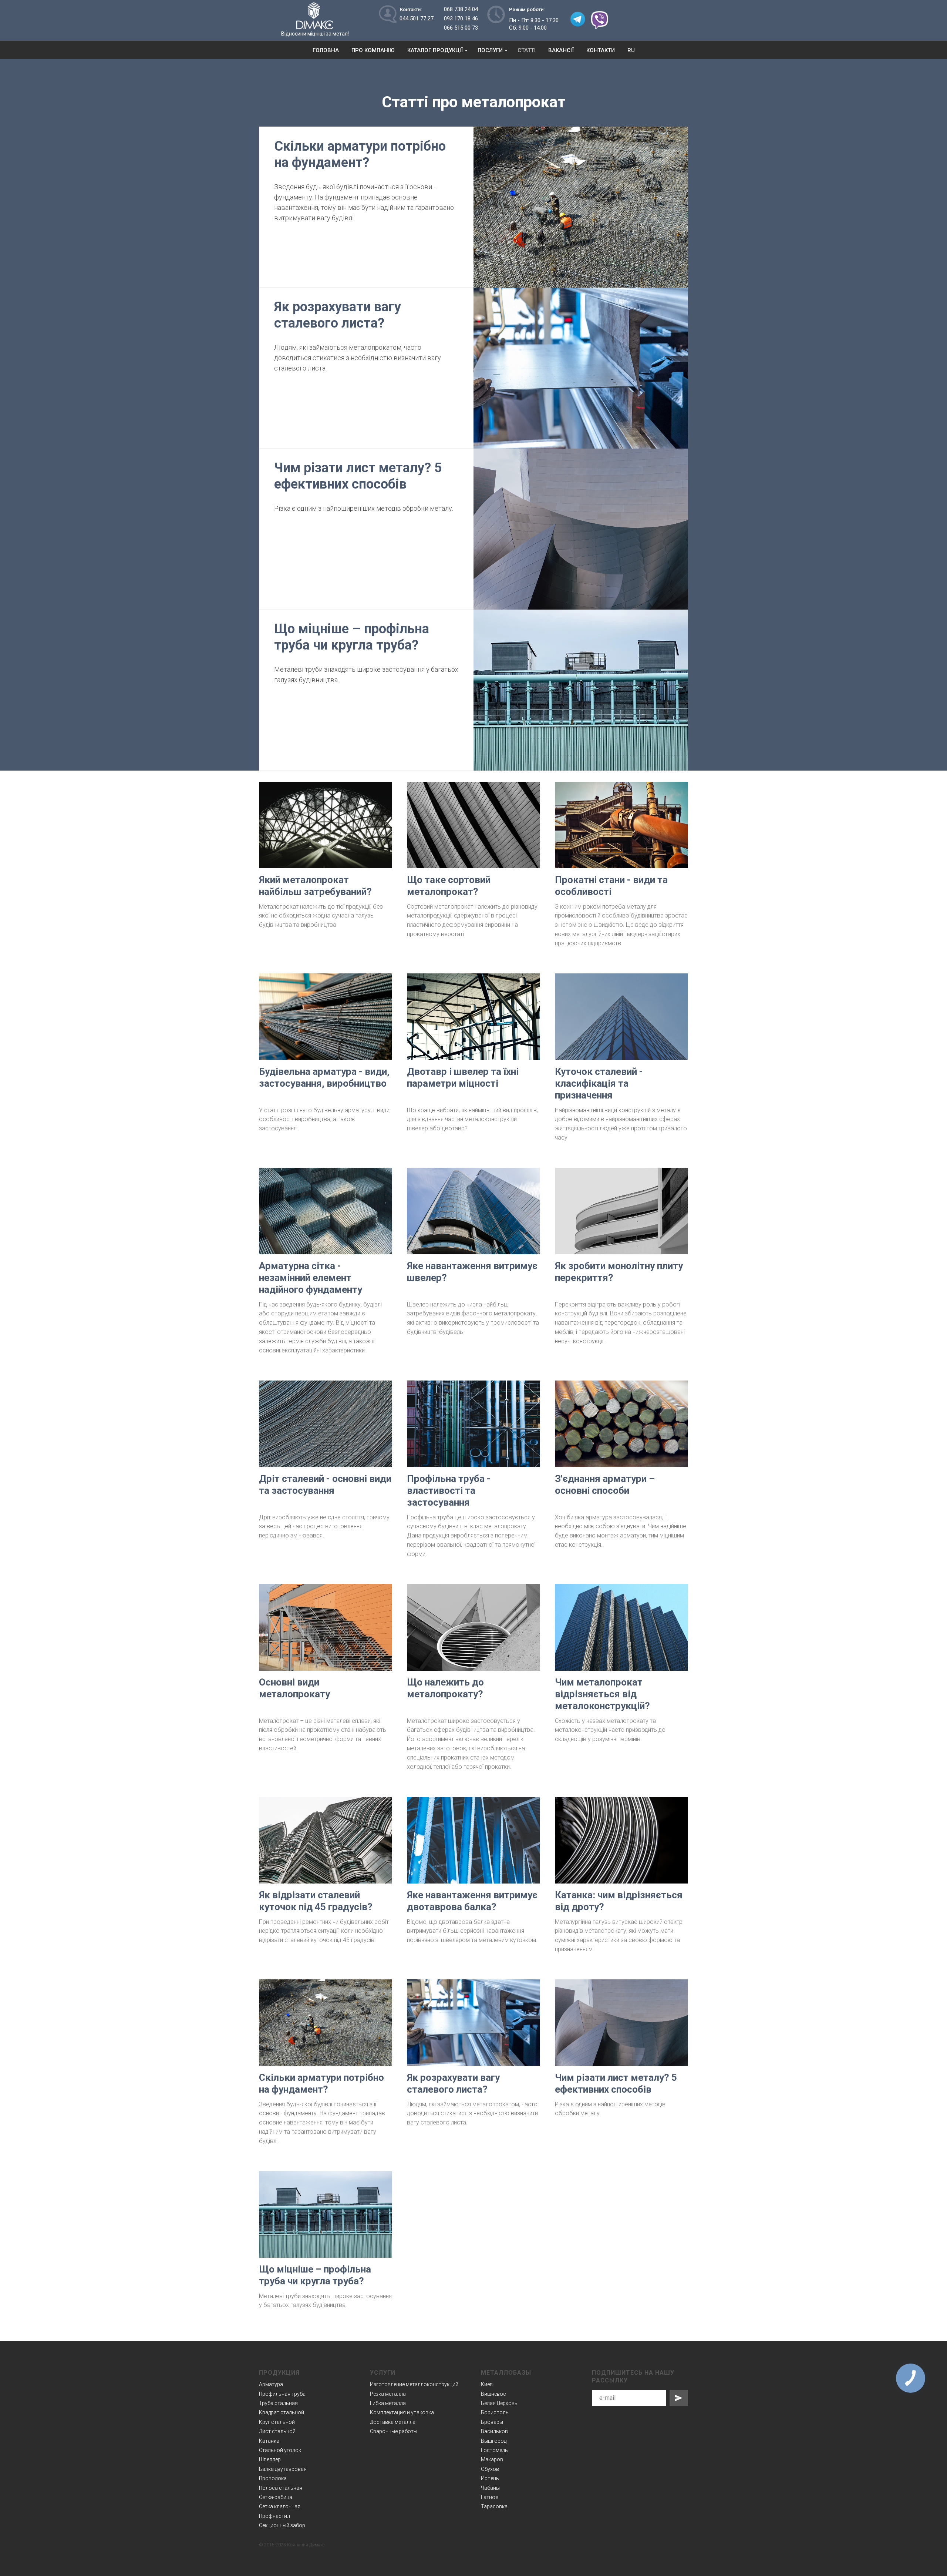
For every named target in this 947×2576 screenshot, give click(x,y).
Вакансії (561, 50)
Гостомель (494, 2450)
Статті (527, 50)
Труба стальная (278, 2403)
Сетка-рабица (276, 2497)
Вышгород (494, 2441)
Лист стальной (277, 2431)
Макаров (492, 2459)
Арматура (271, 2384)
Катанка (269, 2441)
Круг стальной (277, 2422)
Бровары (492, 2422)
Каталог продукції (435, 50)
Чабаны (490, 2488)
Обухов (490, 2469)
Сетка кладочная (280, 2506)
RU (631, 50)
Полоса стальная (281, 2488)
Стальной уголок (280, 2450)
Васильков (494, 2431)
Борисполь (495, 2412)
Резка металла (388, 2394)
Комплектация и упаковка (402, 2412)
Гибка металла (388, 2403)
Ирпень (490, 2478)
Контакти (601, 50)
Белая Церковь (499, 2403)
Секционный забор (282, 2525)
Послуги (490, 50)
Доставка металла (393, 2422)
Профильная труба (282, 2394)
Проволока (273, 2478)
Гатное (489, 2497)
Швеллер (270, 2459)
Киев (487, 2384)
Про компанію (373, 50)
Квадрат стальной (282, 2412)
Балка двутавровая (283, 2469)
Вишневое (493, 2394)
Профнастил (274, 2516)
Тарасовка (494, 2506)
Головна (326, 50)
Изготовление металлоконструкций (414, 2384)
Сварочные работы (394, 2431)
